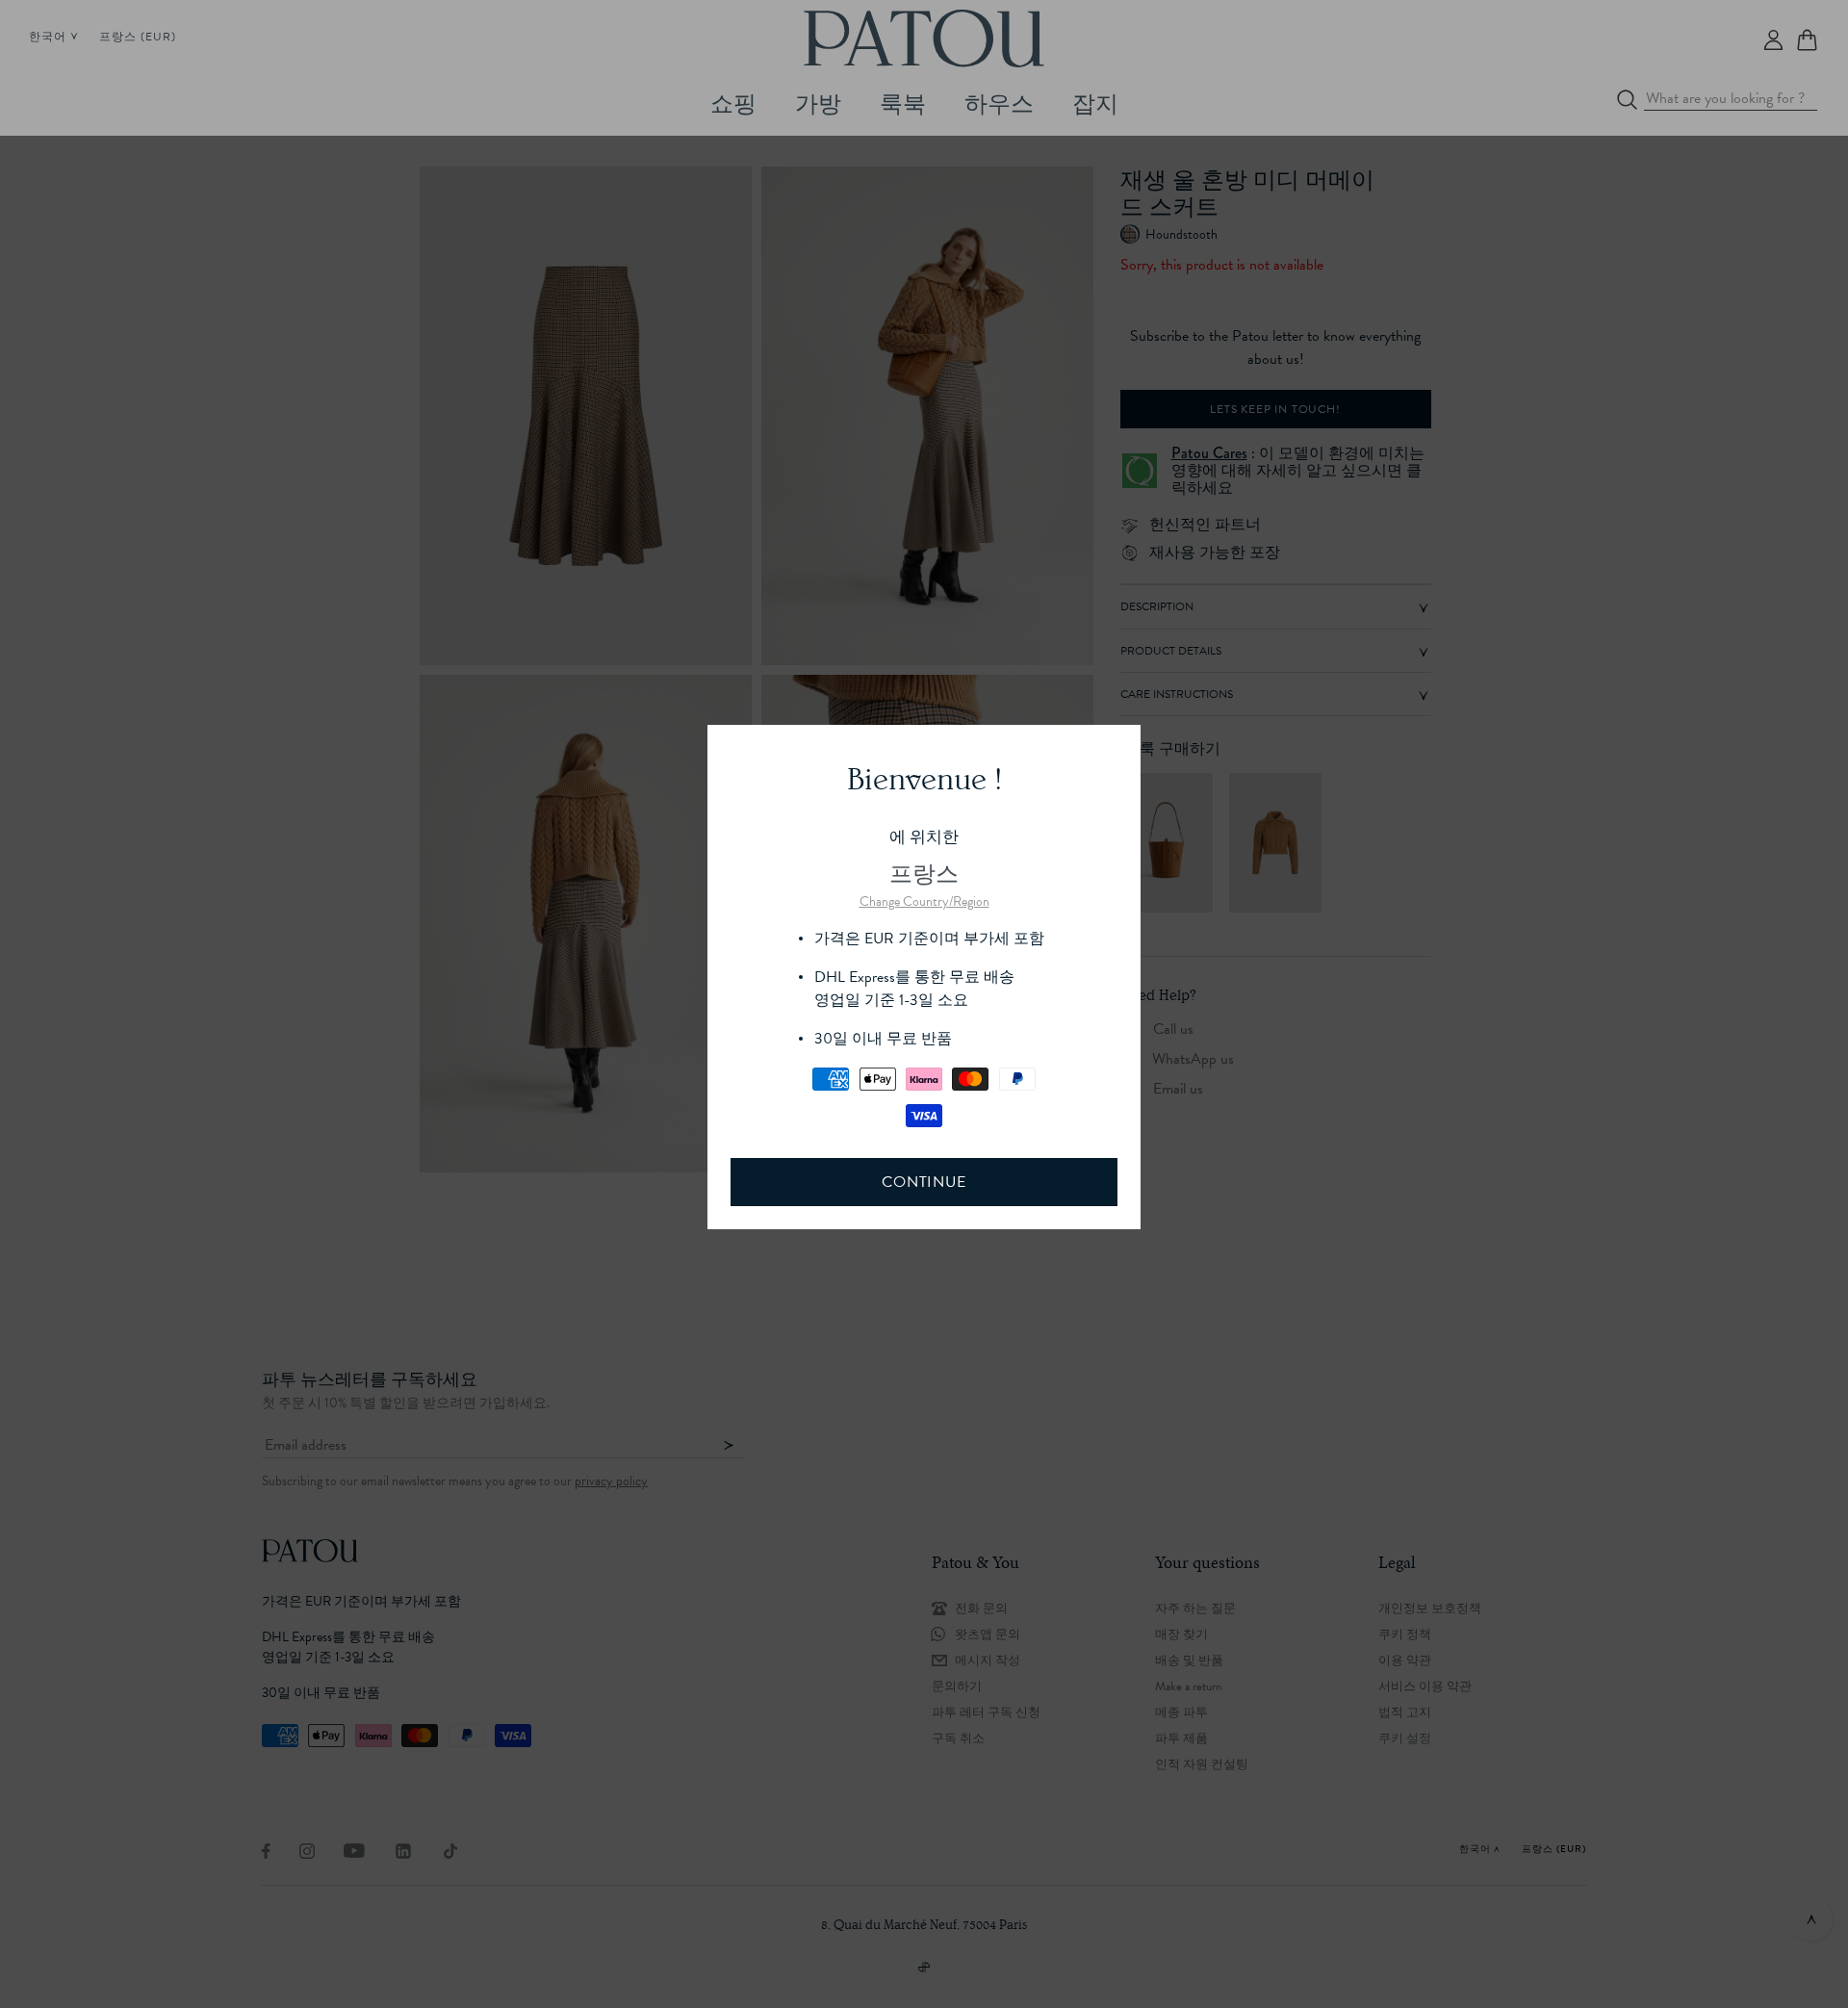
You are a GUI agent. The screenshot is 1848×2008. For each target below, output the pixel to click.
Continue (924, 1182)
